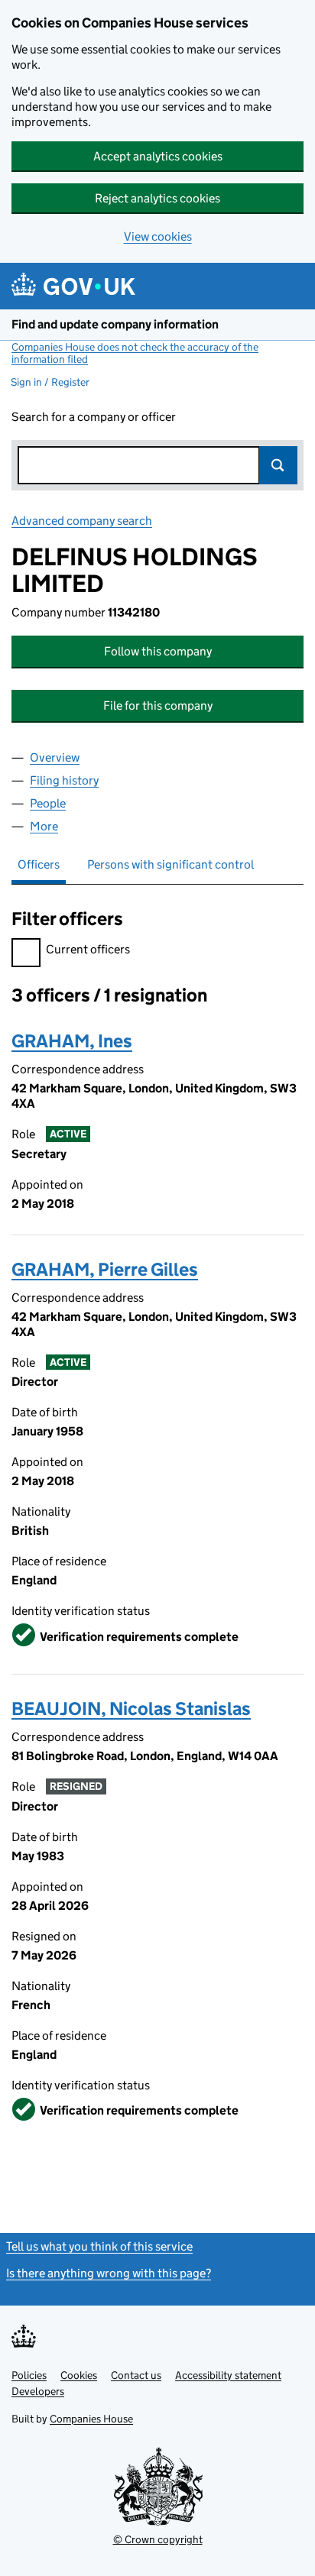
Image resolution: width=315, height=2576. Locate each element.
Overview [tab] (55, 757)
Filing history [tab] (64, 780)
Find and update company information (115, 324)
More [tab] (44, 826)
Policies (29, 2375)
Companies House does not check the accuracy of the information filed (135, 353)
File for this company (158, 705)
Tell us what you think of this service (99, 2246)
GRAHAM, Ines (72, 1041)
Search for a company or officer (94, 417)
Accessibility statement (228, 2375)
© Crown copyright (158, 2539)
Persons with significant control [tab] (170, 864)
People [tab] (48, 803)
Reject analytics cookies (157, 198)
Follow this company (158, 651)
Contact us (136, 2375)
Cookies (79, 2375)
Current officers (88, 949)
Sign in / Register (50, 382)
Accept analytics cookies (158, 156)
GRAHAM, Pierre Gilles (105, 1269)
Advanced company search (82, 521)
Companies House (91, 2419)
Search (278, 465)
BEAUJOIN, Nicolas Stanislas (131, 1709)
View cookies (158, 236)
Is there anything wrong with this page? (109, 2273)
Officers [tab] (39, 864)
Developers (38, 2391)
